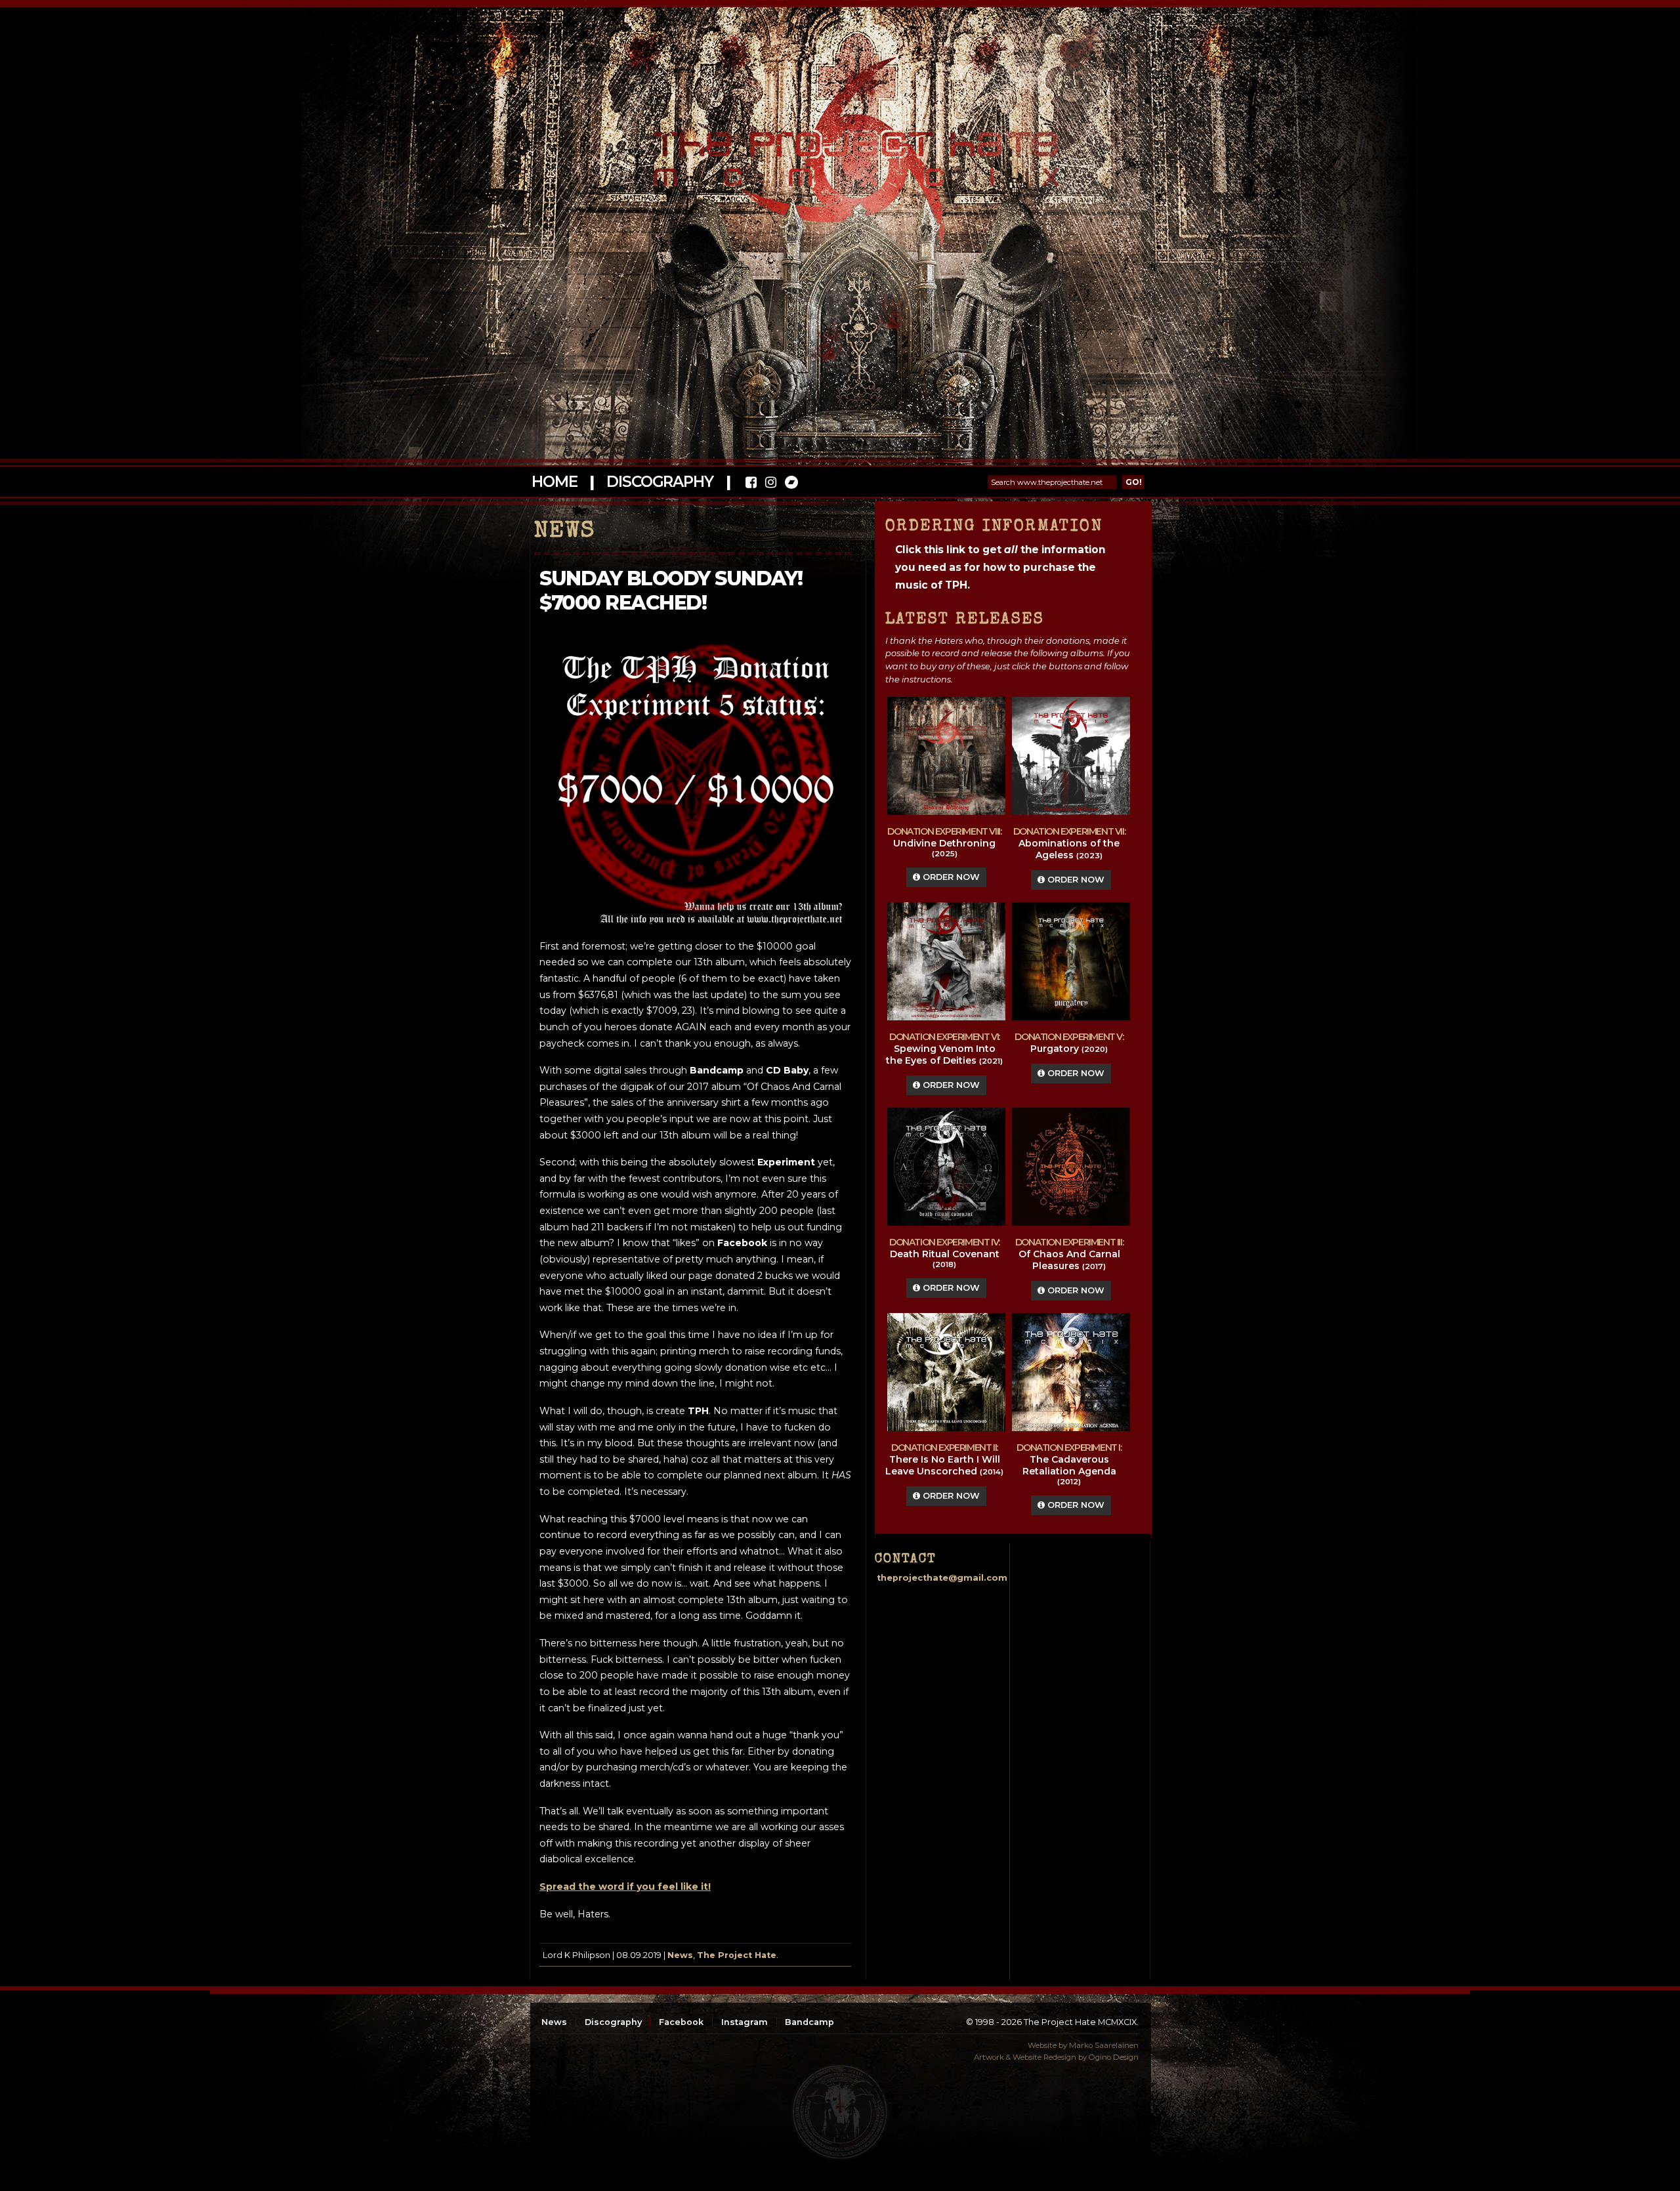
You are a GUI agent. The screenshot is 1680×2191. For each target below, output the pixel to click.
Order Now (950, 877)
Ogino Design (1114, 2057)
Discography (660, 482)
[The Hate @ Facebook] (751, 484)
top (840, 2112)
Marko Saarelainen (1104, 2045)
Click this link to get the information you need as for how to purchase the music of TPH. (1000, 567)
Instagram (745, 2022)
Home (554, 482)
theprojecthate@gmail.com (942, 1578)
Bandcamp (809, 2022)
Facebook (681, 2022)
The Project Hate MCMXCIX (838, 151)
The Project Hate (737, 1955)
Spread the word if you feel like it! (625, 1887)
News (680, 1955)
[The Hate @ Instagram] (771, 484)
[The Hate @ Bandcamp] (790, 484)
